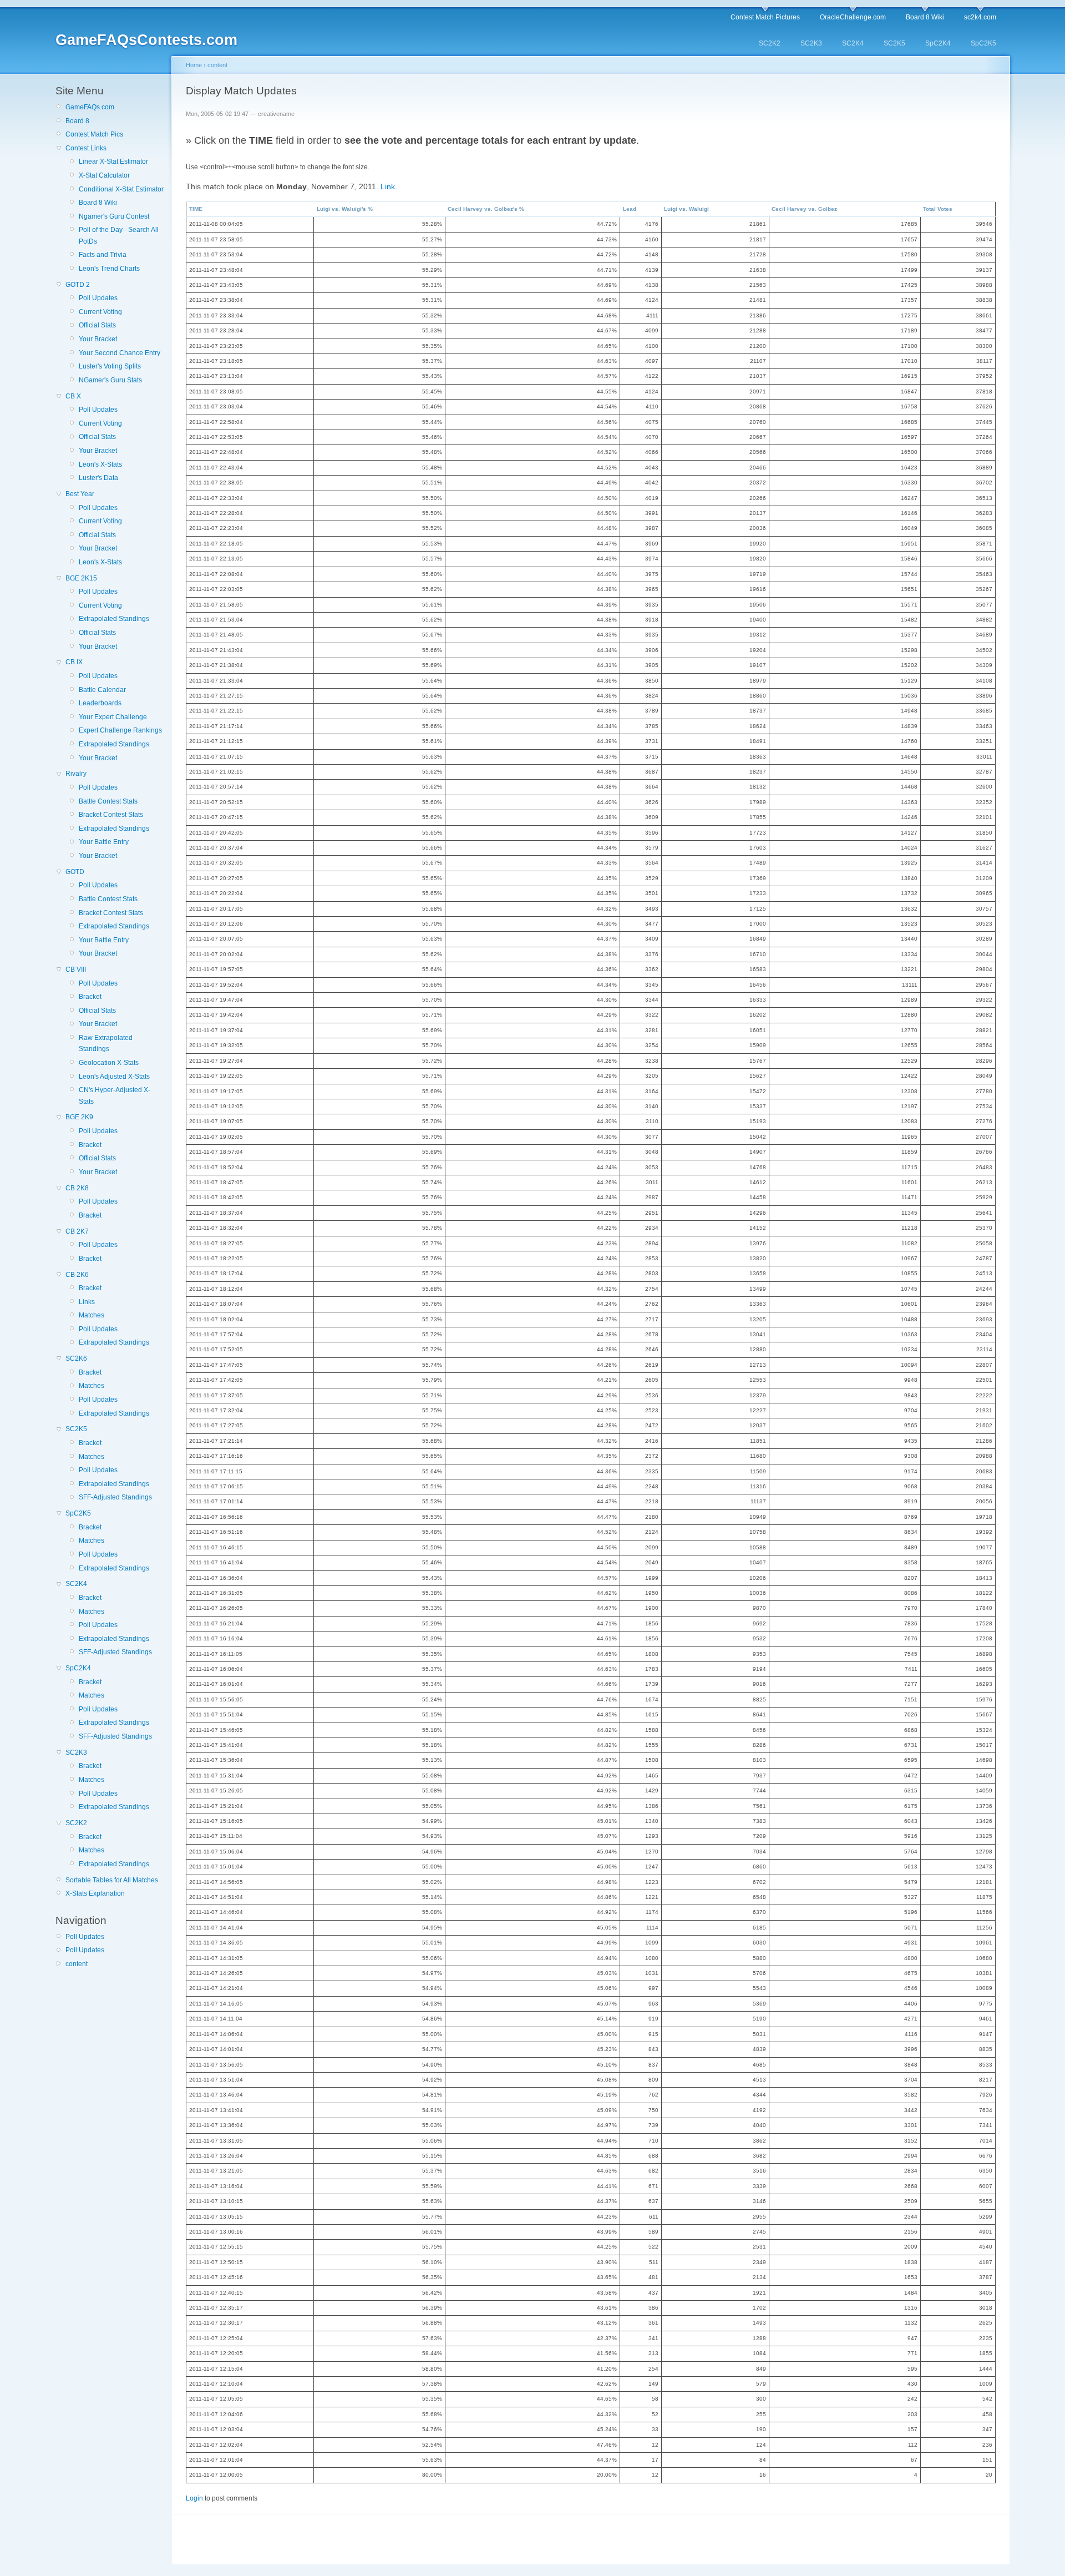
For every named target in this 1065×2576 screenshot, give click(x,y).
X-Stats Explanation (95, 1893)
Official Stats (97, 325)
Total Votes (938, 209)
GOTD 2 (78, 285)
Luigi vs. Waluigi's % (345, 209)
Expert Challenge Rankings (120, 730)
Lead (630, 209)
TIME (196, 209)
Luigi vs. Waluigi (686, 209)
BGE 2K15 (81, 578)
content (77, 1964)
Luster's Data (98, 478)
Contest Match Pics (94, 134)
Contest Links (86, 148)
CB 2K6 (77, 1275)
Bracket (90, 997)
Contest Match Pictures (765, 17)
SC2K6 (76, 1358)
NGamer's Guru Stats (110, 380)
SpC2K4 (938, 43)
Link (388, 186)
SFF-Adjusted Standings (115, 1497)
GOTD (75, 872)
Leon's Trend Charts (109, 269)
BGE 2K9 (79, 1117)
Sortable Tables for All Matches (112, 1880)
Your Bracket (98, 339)
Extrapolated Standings (114, 619)
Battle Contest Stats (108, 801)
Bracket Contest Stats (111, 815)
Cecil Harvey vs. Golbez (804, 209)
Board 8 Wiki (925, 17)
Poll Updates (98, 298)
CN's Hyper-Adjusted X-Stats (115, 1095)
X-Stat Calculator (104, 175)
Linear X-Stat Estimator (113, 161)
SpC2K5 (983, 43)
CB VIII (76, 969)
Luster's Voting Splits (110, 366)
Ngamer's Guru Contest (114, 216)
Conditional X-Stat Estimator (121, 189)
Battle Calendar (102, 690)
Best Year (80, 494)
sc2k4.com (980, 17)
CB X (73, 396)
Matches (92, 1315)
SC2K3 (811, 43)
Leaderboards (100, 703)
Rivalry (76, 774)
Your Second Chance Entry (120, 353)
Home (194, 65)
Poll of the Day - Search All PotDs (119, 235)
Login (194, 2498)
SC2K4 (853, 43)
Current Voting (100, 312)
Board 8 (77, 121)
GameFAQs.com (90, 107)
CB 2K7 (77, 1231)
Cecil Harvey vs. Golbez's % (486, 209)
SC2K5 (894, 43)
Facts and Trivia (103, 255)
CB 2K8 (77, 1188)
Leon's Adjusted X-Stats (114, 1077)
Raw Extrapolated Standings (106, 1043)
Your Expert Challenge (113, 717)
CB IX (74, 662)
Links (87, 1302)
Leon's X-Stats (100, 464)
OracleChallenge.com (853, 17)
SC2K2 (770, 43)
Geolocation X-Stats (109, 1063)
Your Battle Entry (104, 842)
